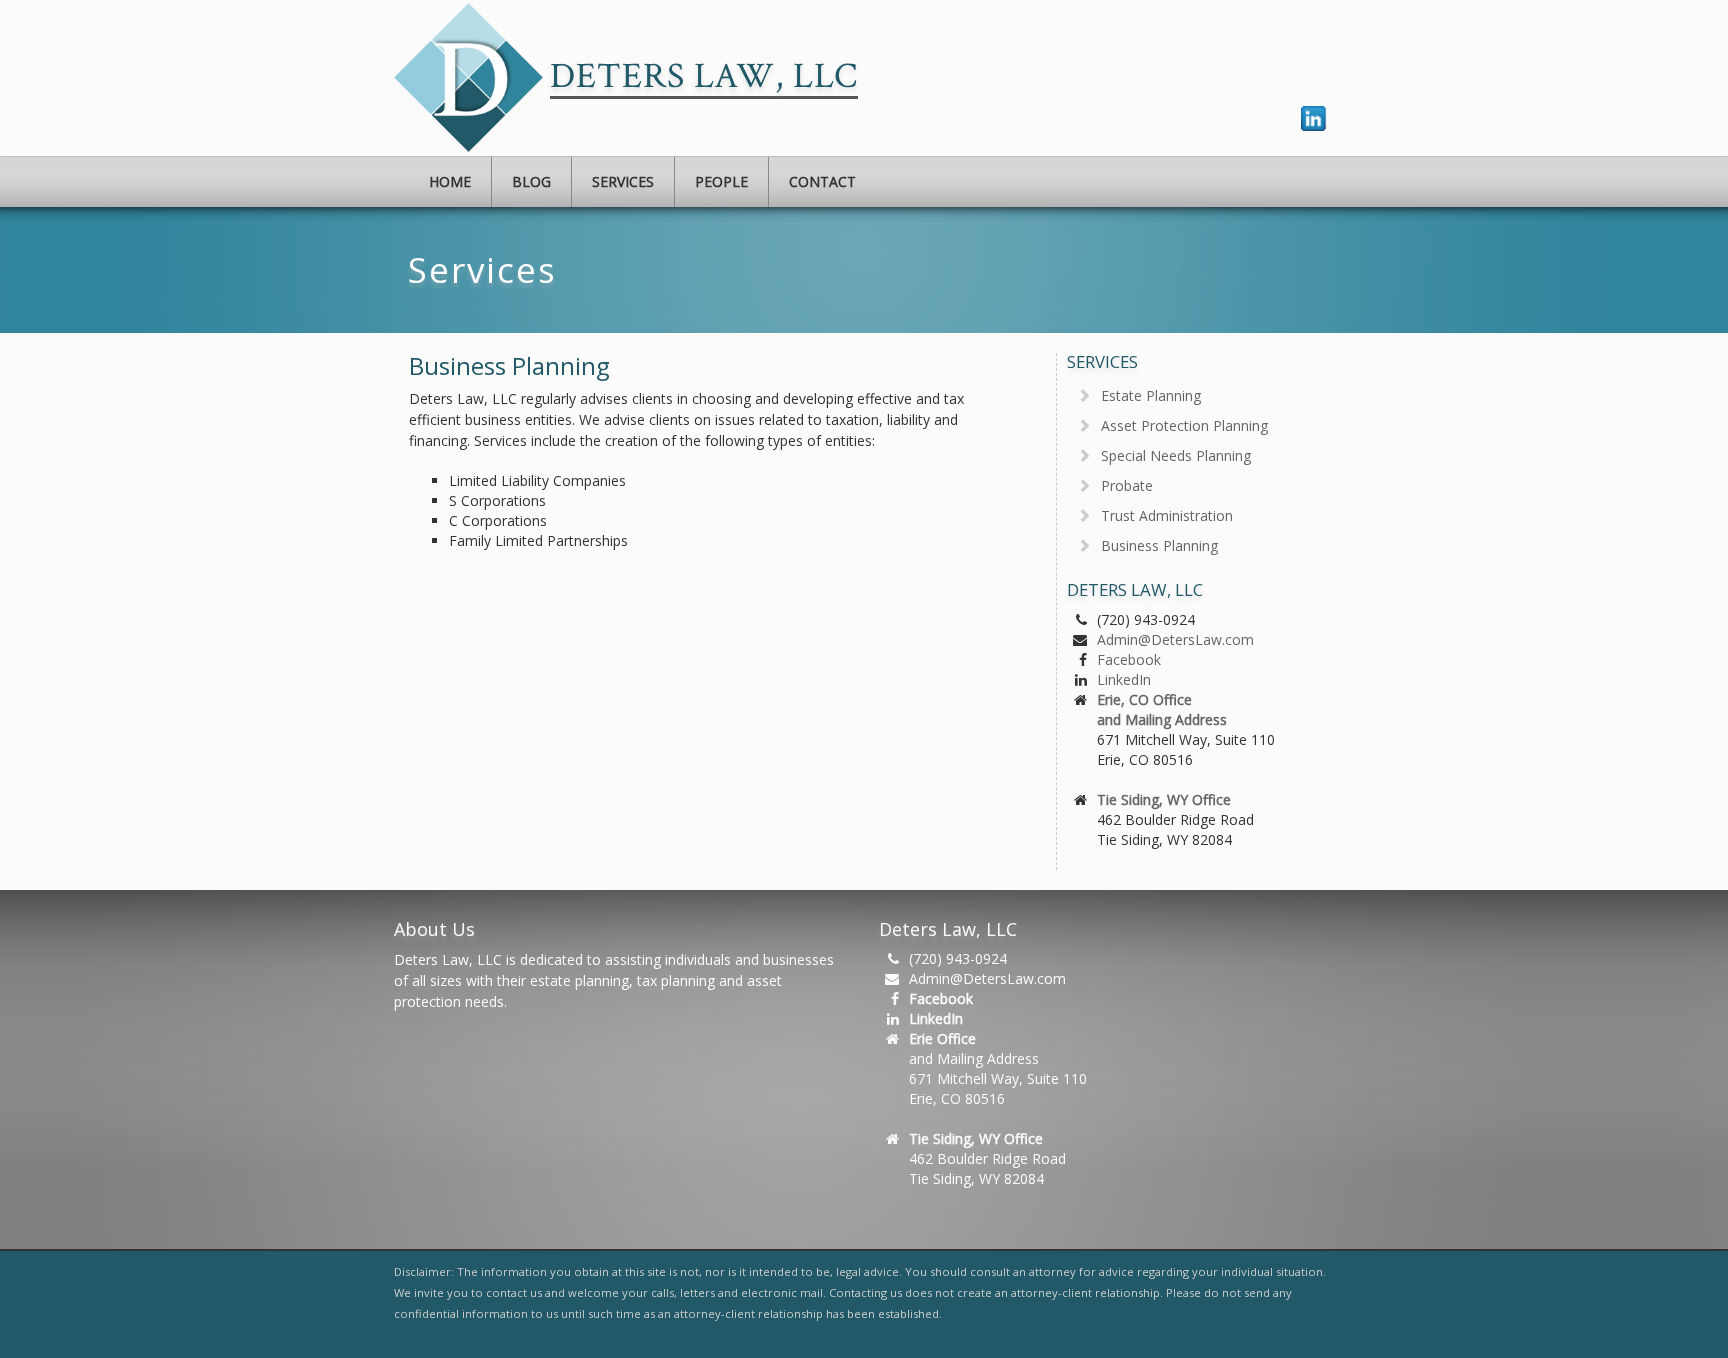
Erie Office (942, 1038)
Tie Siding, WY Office (1164, 799)
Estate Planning (1151, 395)
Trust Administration (1167, 515)
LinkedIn (1124, 679)
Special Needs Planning (1176, 455)
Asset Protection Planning (1184, 425)
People (721, 181)
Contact (822, 181)
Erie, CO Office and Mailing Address (1162, 709)
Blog (531, 181)
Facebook (1129, 659)
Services (623, 181)
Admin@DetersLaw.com (1175, 639)
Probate (1127, 485)
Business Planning (1159, 545)
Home (450, 181)
